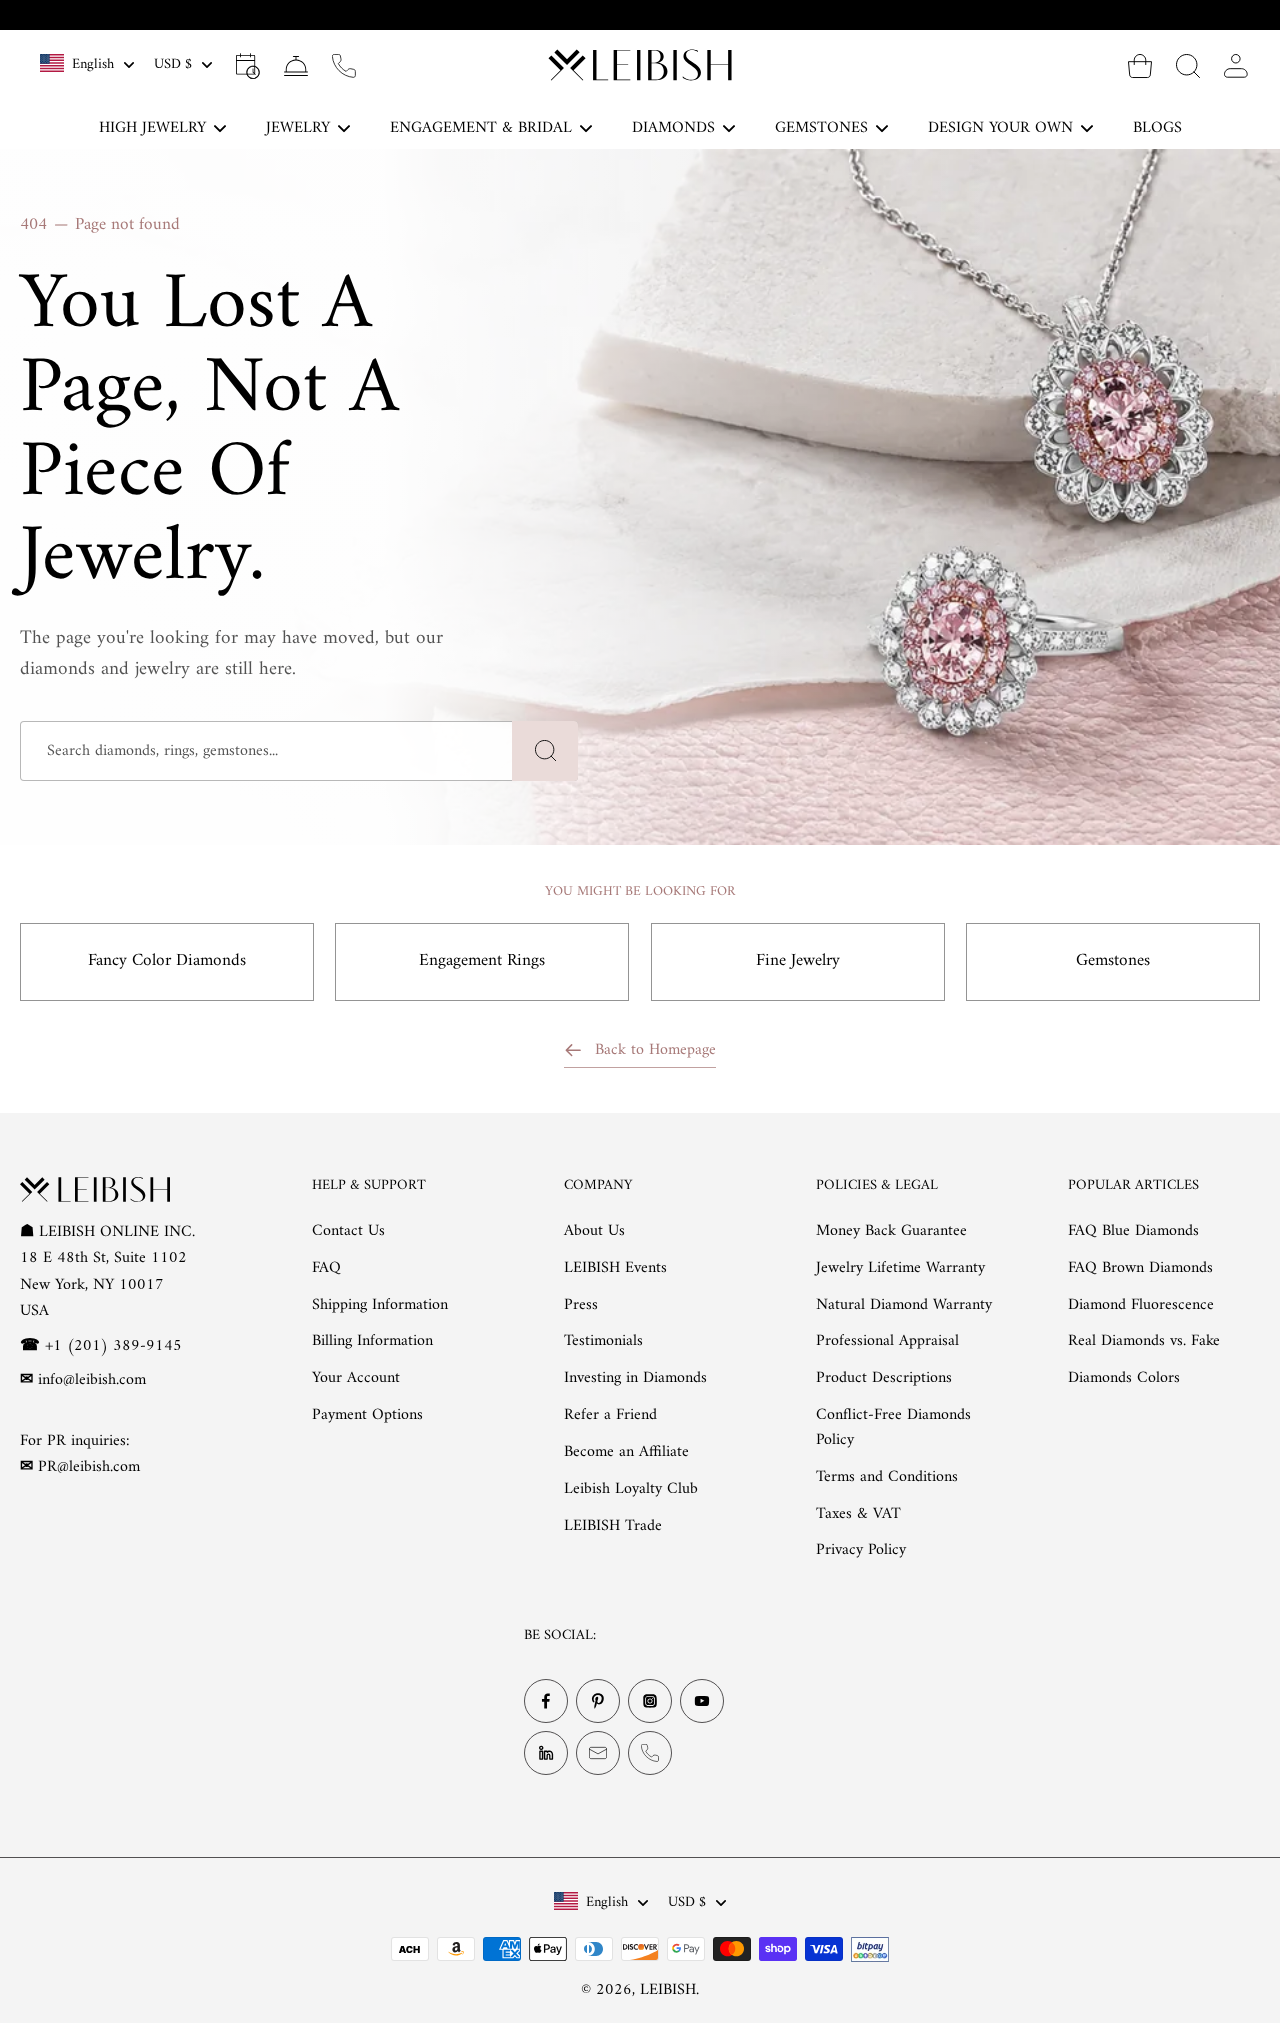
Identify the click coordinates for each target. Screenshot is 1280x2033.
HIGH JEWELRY (152, 128)
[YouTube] (702, 1701)
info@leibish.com (92, 1380)
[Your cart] (1140, 65)
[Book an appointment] (248, 65)
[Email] (598, 1753)
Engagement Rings (482, 961)
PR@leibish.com (89, 1467)
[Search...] (1188, 65)
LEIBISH (668, 1990)
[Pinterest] (598, 1701)
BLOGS (1157, 128)
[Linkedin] (546, 1753)
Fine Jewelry (798, 961)
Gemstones (1113, 961)
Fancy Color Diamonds (167, 961)
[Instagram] (650, 1701)
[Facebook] (546, 1701)
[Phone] (650, 1753)
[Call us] (344, 65)
